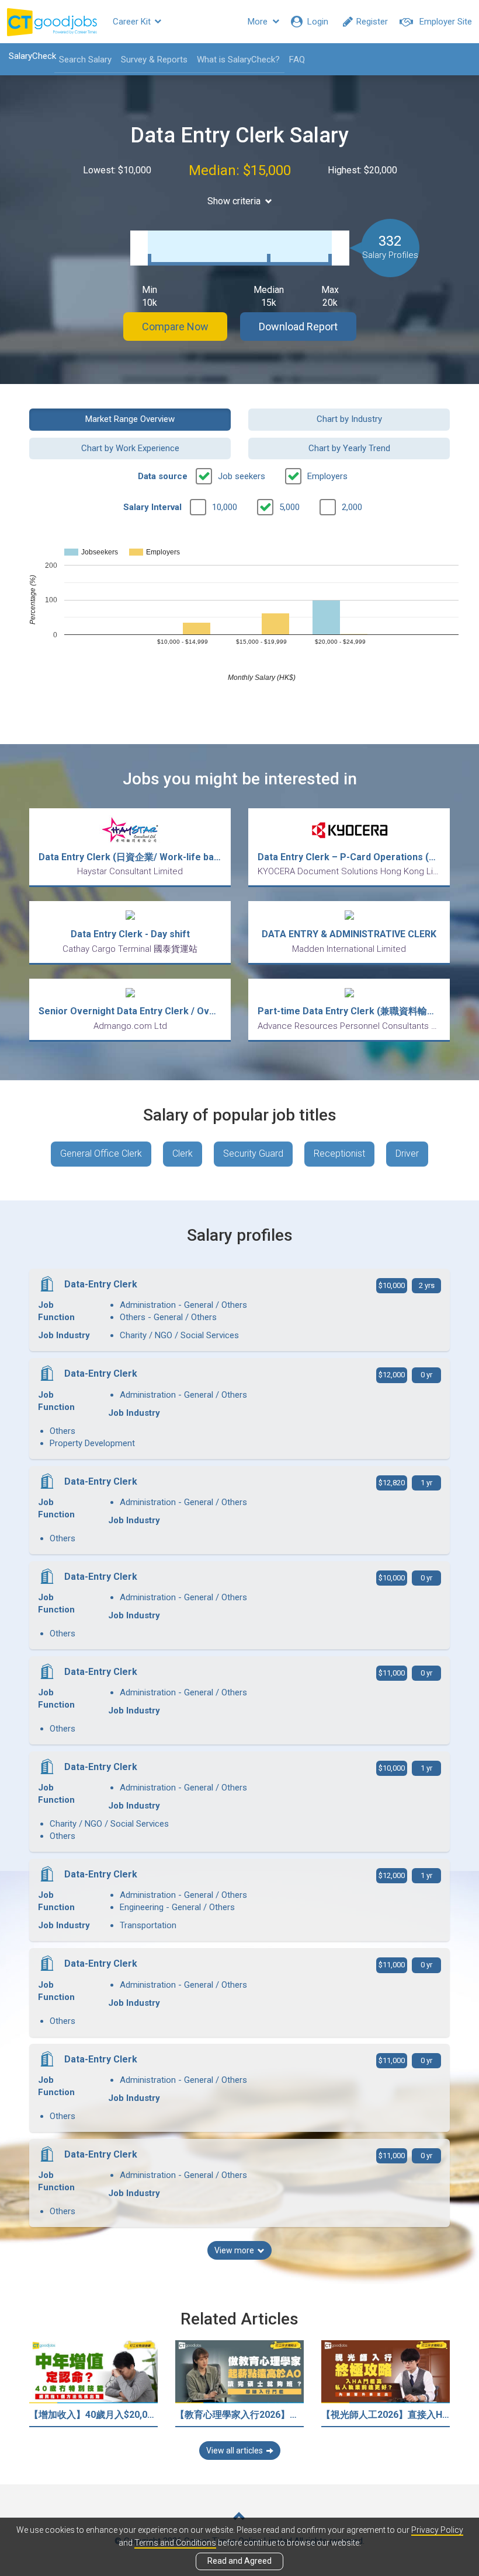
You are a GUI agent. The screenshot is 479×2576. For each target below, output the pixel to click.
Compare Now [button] (175, 327)
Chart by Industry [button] (349, 419)
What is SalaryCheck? (238, 60)
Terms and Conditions (175, 2543)
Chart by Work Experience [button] (130, 448)
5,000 (289, 507)
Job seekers (242, 476)
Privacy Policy (437, 2530)
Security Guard (253, 1153)
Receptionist (339, 1153)
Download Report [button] (298, 327)
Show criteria (234, 201)
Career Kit (133, 22)
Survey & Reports (154, 60)
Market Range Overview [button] (130, 419)
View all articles (235, 2451)
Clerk (183, 1153)
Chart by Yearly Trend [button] (349, 448)
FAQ (297, 60)
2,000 (352, 507)
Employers (327, 476)
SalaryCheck (32, 56)
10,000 (225, 507)
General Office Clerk (101, 1153)
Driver (407, 1153)
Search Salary (85, 60)
